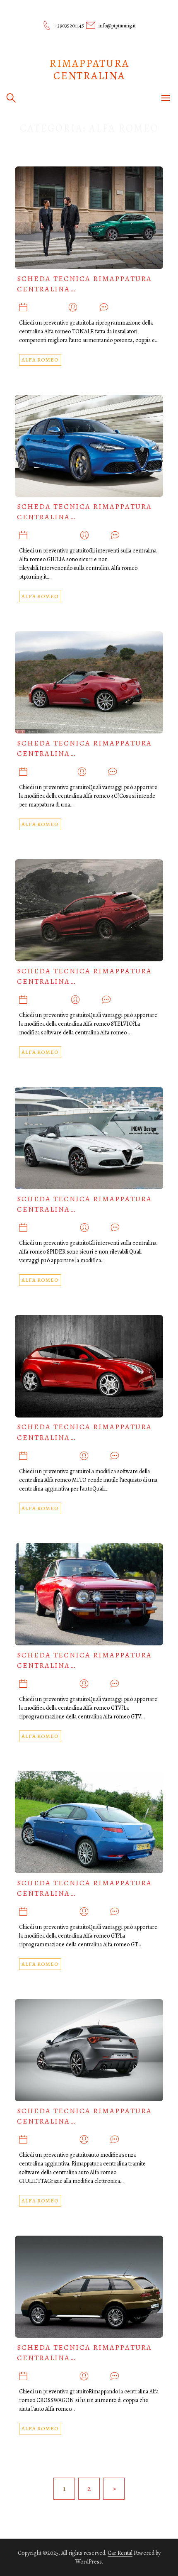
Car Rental (120, 2553)
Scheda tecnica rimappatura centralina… (84, 284)
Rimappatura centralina (89, 70)
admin (88, 308)
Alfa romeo (40, 360)
